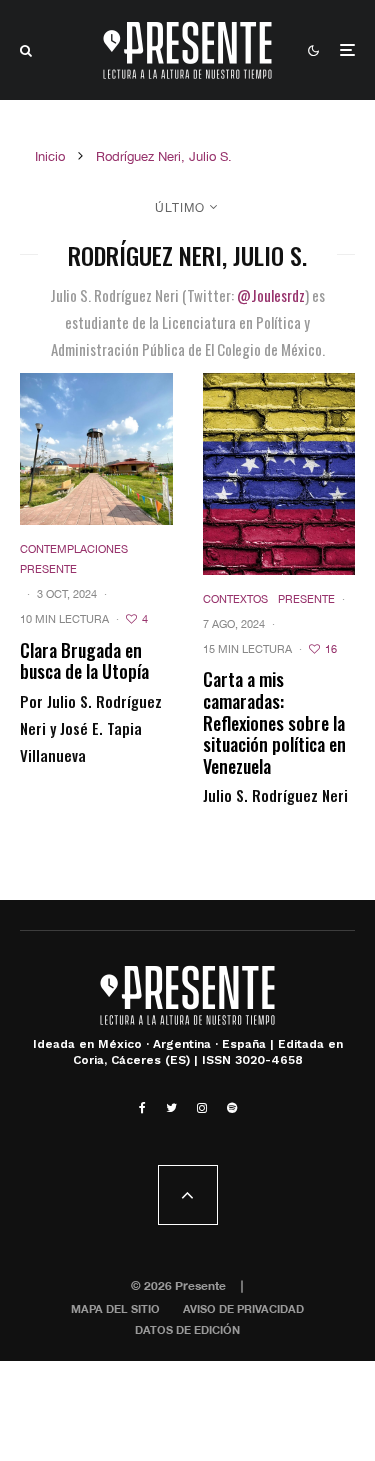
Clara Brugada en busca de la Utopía (84, 661)
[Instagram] (202, 1108)
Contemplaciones (74, 549)
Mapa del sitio (115, 1308)
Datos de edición (187, 1329)
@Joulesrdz (271, 295)
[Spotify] (232, 1108)
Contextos (235, 599)
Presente (48, 569)
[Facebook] (142, 1108)
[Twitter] (171, 1108)
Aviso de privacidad (243, 1308)
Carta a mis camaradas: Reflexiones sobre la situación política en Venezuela (274, 723)
